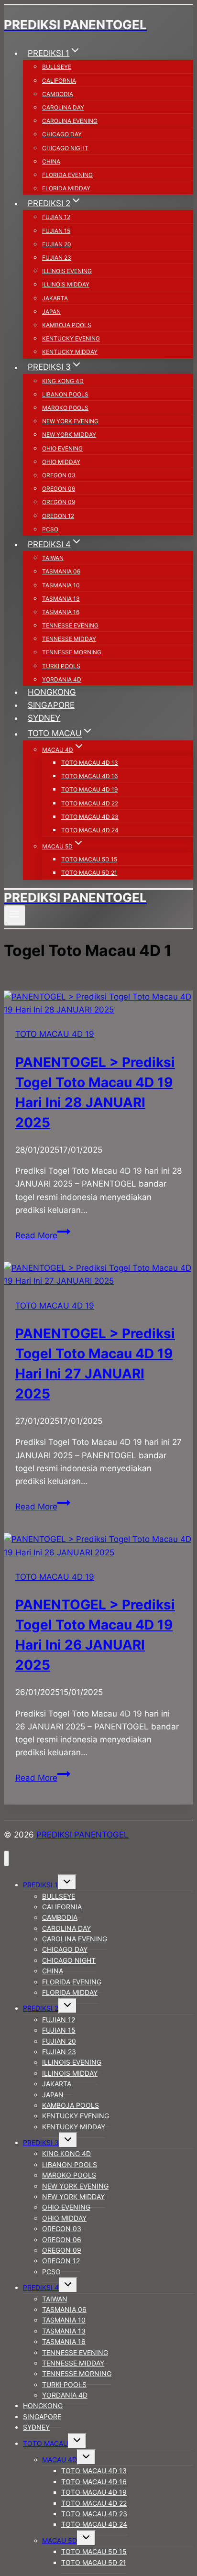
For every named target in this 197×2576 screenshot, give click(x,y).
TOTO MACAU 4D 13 (90, 763)
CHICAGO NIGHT (65, 148)
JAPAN (51, 312)
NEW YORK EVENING (70, 421)
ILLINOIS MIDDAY (66, 284)
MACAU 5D (60, 2540)
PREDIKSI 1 (40, 1885)
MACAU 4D (60, 2460)
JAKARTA (55, 298)
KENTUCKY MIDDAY (70, 352)
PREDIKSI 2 (41, 2008)
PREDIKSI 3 (41, 2142)
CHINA (51, 161)
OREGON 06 (59, 489)
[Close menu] (6, 1858)
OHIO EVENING (62, 448)
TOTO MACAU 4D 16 (89, 776)
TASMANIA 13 (61, 599)
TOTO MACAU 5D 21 (89, 873)
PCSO (50, 529)
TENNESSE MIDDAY (69, 639)
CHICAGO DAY (62, 134)
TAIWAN (53, 558)
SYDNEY (44, 718)
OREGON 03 (59, 475)
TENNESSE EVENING (70, 625)
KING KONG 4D (63, 381)
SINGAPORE (51, 705)
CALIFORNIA (59, 81)
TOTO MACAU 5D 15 (89, 859)
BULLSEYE (57, 67)
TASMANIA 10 (61, 585)
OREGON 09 (59, 502)
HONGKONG (52, 692)
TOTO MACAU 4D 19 (89, 789)
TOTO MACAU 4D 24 (90, 830)
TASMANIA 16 (61, 612)
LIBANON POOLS (65, 394)
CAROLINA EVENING (70, 121)
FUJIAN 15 (56, 231)
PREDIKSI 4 (41, 2287)
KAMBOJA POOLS (67, 325)
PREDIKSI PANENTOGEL (82, 1835)
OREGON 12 (58, 516)
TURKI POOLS (61, 666)
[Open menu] (15, 915)
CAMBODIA (58, 94)
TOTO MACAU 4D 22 (90, 803)
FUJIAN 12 (56, 217)
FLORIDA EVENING (67, 175)
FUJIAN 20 (57, 244)
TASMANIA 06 (61, 571)
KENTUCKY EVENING (71, 338)
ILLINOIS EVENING (67, 271)
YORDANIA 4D (62, 679)
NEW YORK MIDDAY (69, 435)
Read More (43, 1235)
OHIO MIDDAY (61, 462)
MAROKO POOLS (65, 408)
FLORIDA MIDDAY (66, 188)
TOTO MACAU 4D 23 (90, 817)
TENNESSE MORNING (72, 652)
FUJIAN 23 (57, 258)
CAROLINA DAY (63, 107)
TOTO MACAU (45, 2443)
